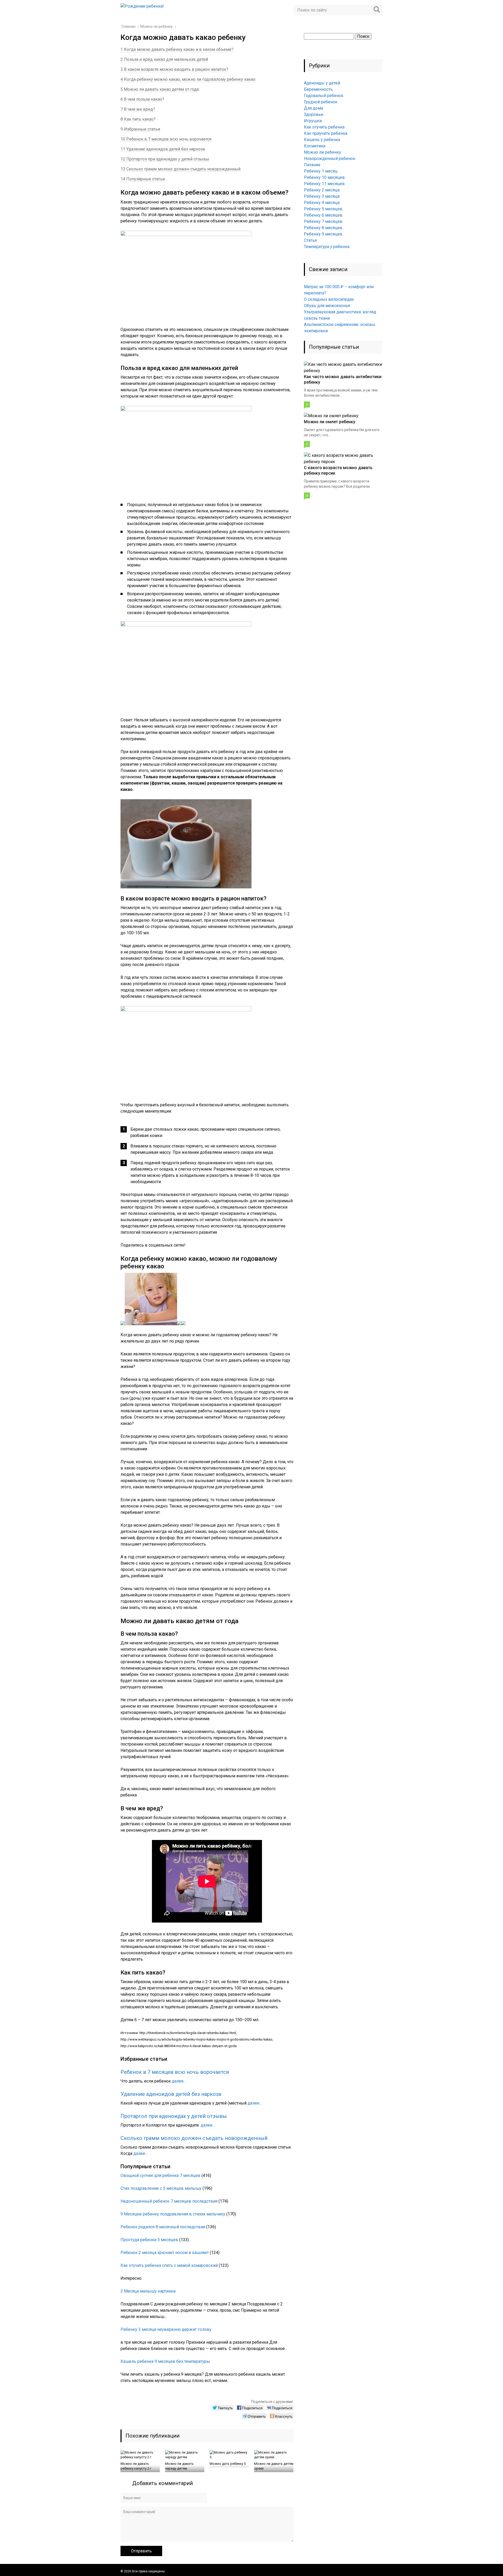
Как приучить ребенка (326, 133)
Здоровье (314, 114)
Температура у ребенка (327, 247)
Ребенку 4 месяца (322, 203)
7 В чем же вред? (138, 109)
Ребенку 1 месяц (321, 171)
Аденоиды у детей (322, 83)
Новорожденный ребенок (330, 159)
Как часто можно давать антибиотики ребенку (343, 379)
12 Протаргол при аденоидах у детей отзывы (165, 159)
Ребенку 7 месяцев (323, 221)
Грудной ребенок (321, 102)
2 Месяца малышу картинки (148, 2291)
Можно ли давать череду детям (179, 2466)
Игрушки (313, 121)
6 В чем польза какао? (142, 99)
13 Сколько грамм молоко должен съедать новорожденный (181, 169)
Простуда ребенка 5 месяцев (149, 2240)
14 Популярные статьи (143, 179)
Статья (310, 240)
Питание (312, 165)
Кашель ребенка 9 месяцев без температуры (165, 2361)
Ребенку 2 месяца (322, 190)
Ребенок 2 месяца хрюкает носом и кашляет (165, 2253)
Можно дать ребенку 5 (228, 2464)
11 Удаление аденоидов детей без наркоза (163, 149)
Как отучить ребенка (324, 127)
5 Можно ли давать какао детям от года (160, 89)
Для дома (313, 108)
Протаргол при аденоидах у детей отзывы (174, 2116)
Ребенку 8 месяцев (323, 228)
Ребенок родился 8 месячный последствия (163, 2227)
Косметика (315, 146)
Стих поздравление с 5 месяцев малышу (161, 2188)
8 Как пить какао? (138, 119)
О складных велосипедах (329, 299)
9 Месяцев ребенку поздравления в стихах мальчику (173, 2214)
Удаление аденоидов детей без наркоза (171, 2094)
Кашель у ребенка (322, 140)
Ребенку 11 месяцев (324, 184)
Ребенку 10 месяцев (324, 177)
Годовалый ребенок (324, 96)
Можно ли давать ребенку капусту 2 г (136, 2466)
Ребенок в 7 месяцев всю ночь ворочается (175, 2072)
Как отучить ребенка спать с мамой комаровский (169, 2265)
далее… (179, 2081)
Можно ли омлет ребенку (330, 422)
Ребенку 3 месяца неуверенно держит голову (166, 2329)
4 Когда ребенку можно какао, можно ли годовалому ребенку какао (188, 79)
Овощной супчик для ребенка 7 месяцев (160, 2175)
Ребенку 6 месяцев (323, 215)
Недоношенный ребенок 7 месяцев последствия (169, 2201)
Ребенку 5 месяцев (323, 209)
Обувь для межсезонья (327, 306)
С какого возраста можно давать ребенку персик (338, 470)
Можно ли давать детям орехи (274, 2466)
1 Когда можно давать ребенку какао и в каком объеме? (177, 49)
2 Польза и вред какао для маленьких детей (164, 59)
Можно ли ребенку (322, 152)
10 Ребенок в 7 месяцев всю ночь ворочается (166, 139)
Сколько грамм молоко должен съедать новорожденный (194, 2138)
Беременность (318, 89)
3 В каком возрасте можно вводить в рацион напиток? (174, 69)
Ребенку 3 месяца (322, 196)
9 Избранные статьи (140, 129)
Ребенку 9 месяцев (323, 234)
